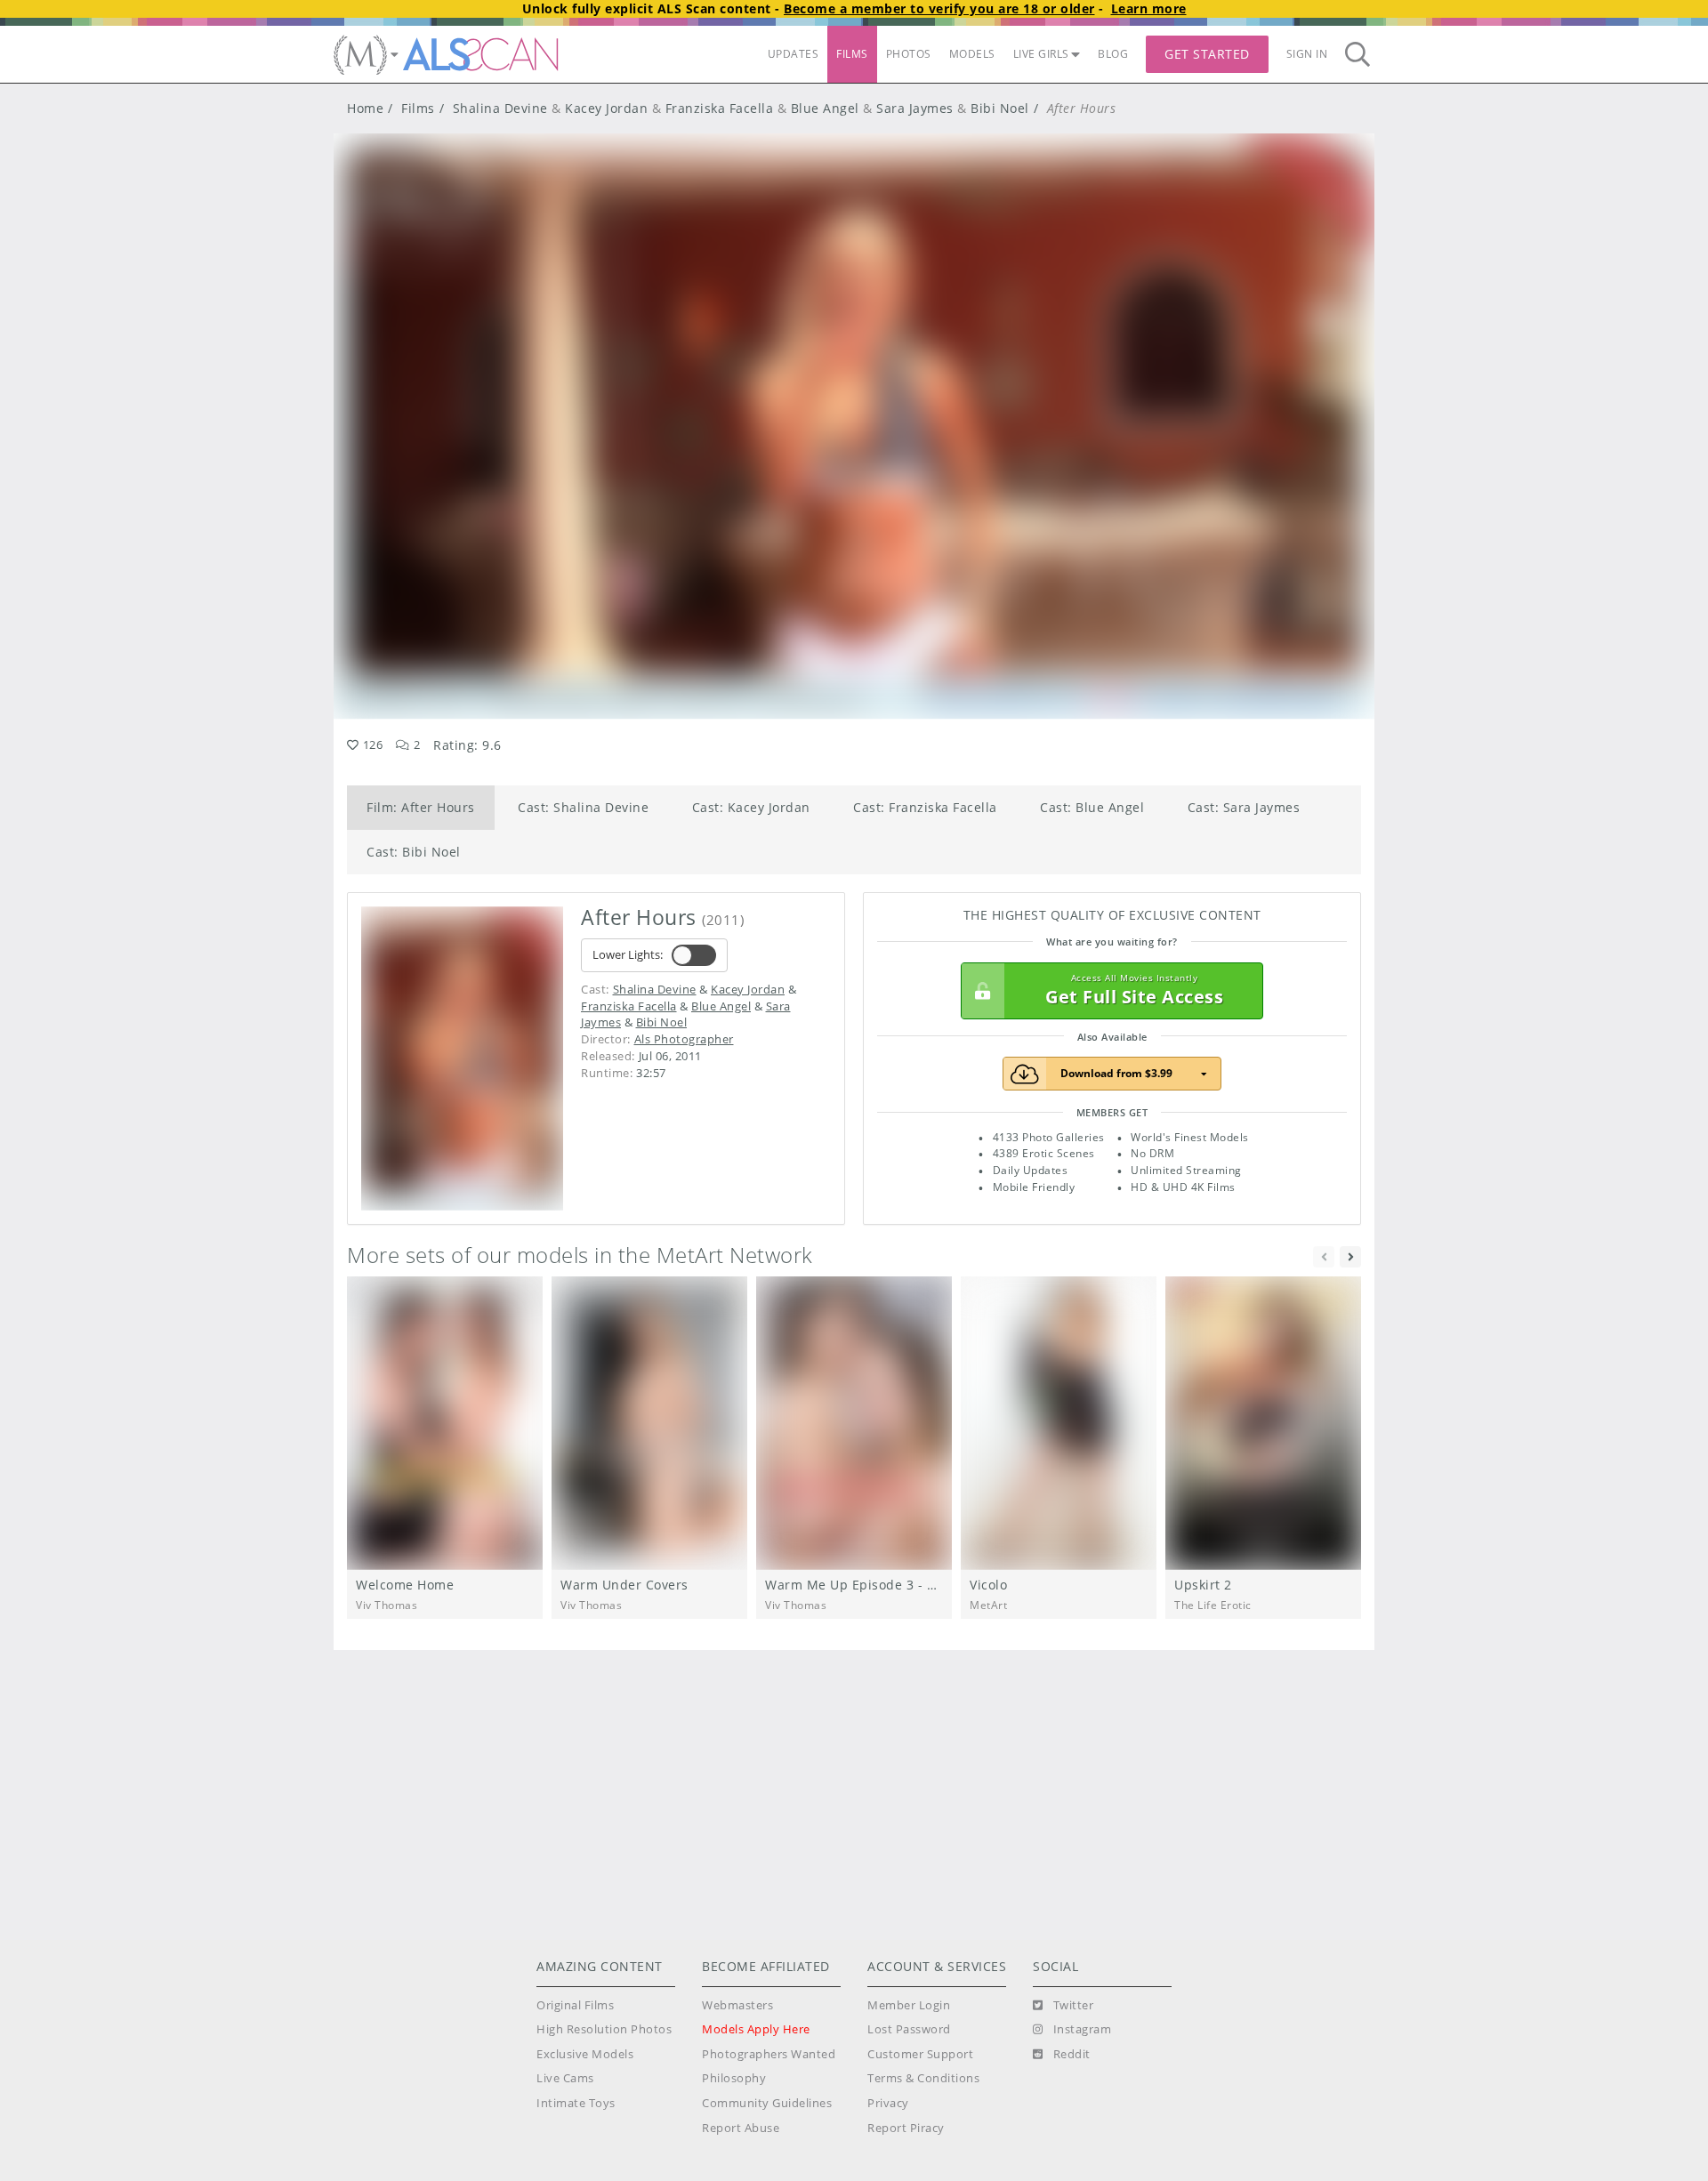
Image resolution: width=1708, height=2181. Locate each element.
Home (365, 108)
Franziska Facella (720, 108)
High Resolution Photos (604, 2029)
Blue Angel (825, 108)
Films (418, 108)
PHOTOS (909, 54)
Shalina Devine (500, 108)
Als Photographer (684, 1039)
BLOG (1113, 54)
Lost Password (909, 2029)
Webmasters (737, 2005)
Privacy (888, 2103)
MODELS (972, 54)
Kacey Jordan (606, 108)
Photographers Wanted (769, 2054)
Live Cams (565, 2078)
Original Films (575, 2005)
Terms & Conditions (923, 2078)
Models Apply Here (756, 2029)
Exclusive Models (585, 2054)
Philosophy (734, 2078)
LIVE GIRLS (1041, 54)
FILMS (852, 54)
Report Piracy (906, 2128)
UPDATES (794, 54)
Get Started (1207, 54)
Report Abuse (741, 2128)
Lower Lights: (628, 955)
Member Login (909, 2005)
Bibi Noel (1000, 108)
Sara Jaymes (915, 108)
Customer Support (920, 2054)
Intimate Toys (576, 2103)
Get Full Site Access (1134, 990)
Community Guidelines (767, 2103)
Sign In (1307, 54)
